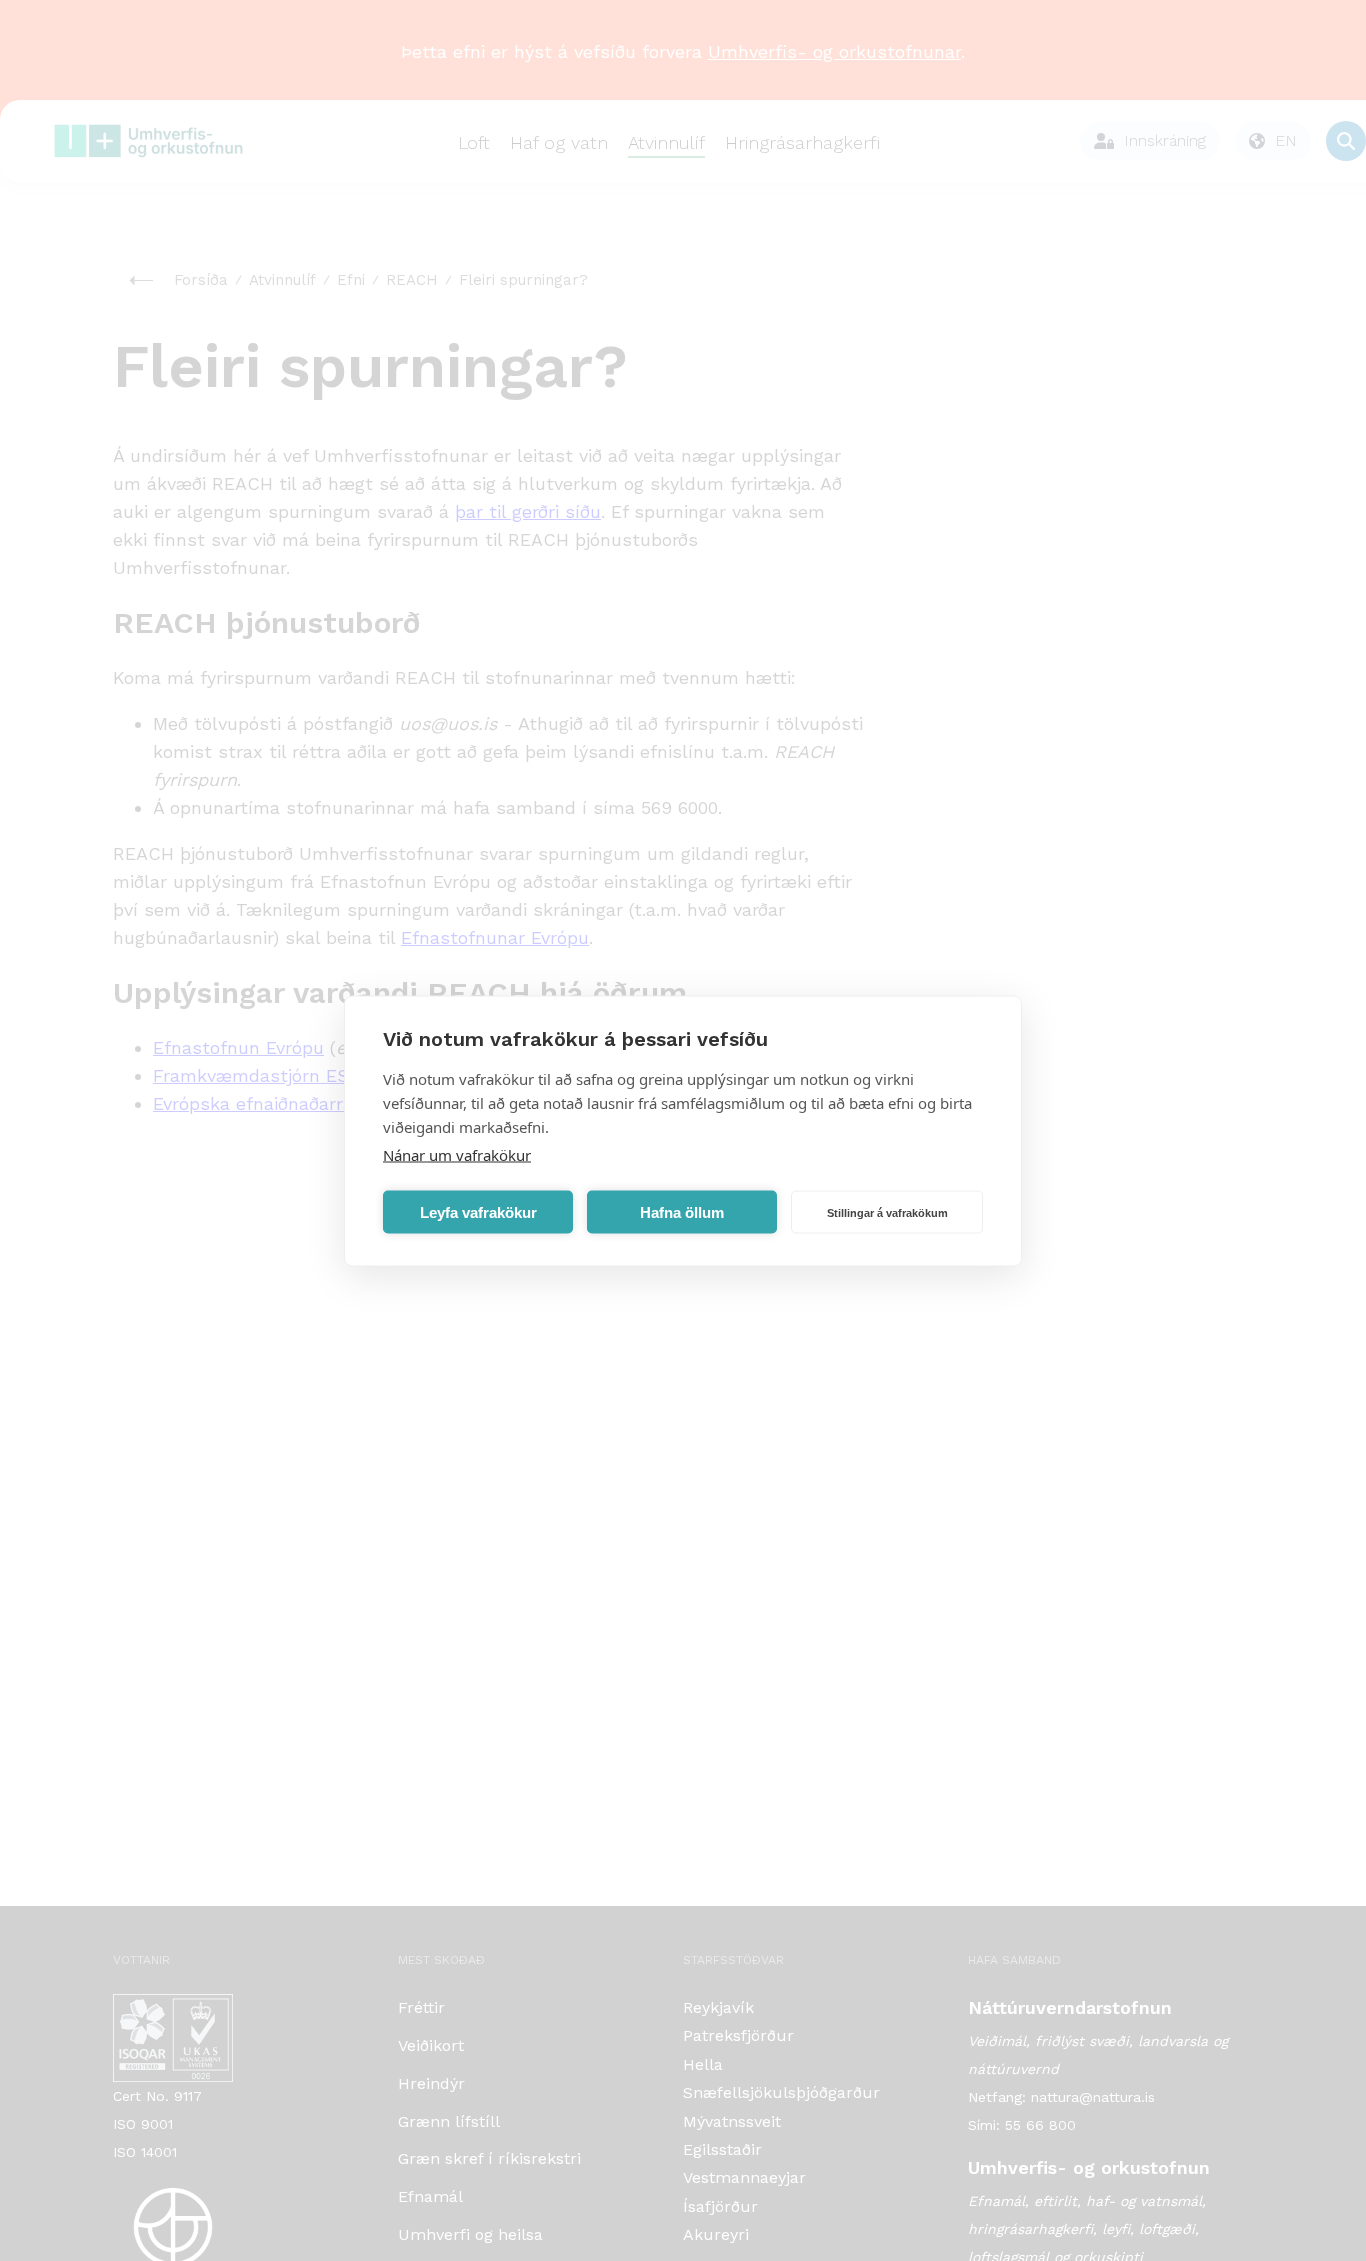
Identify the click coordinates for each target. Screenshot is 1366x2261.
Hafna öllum (682, 1211)
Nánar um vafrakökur (457, 1154)
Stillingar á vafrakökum (887, 1212)
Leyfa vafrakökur (478, 1211)
